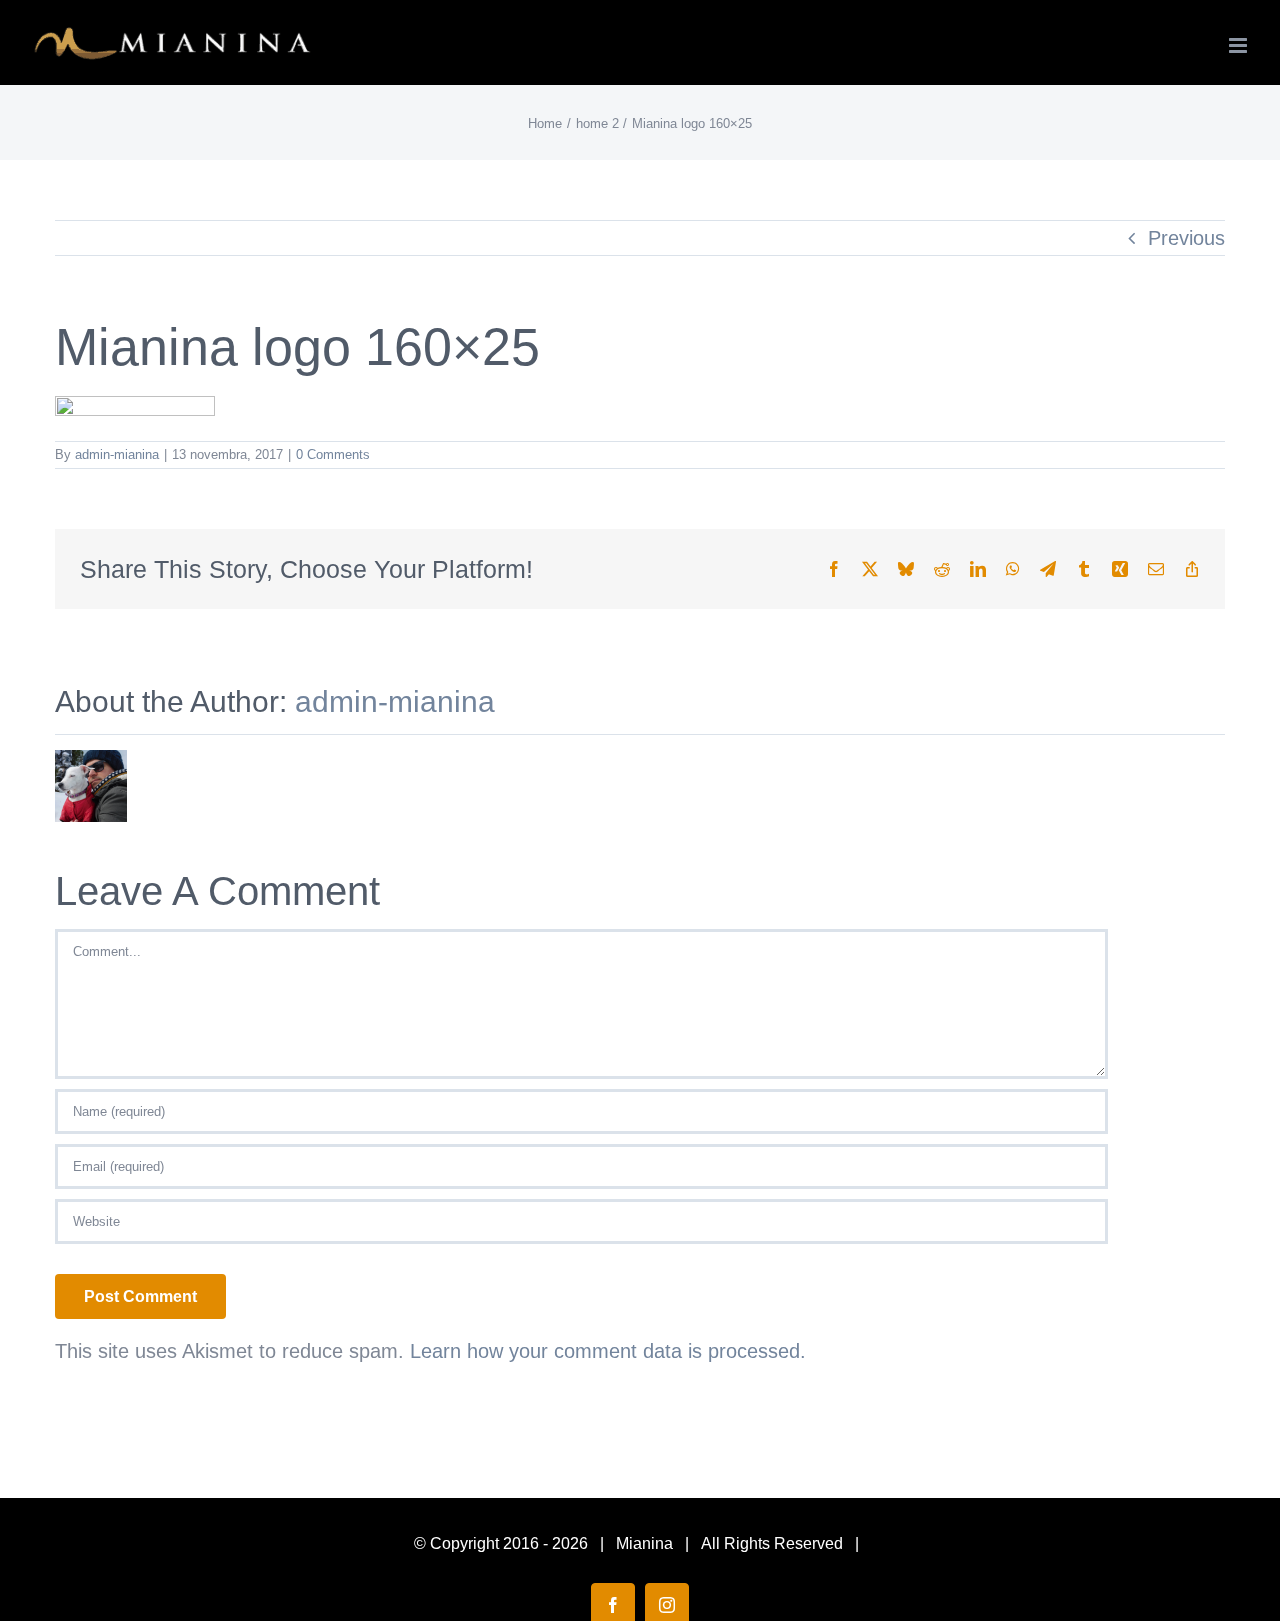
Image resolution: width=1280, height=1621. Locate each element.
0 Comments (333, 454)
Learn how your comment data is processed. (608, 1351)
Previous (1186, 238)
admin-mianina (117, 454)
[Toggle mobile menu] (1239, 45)
